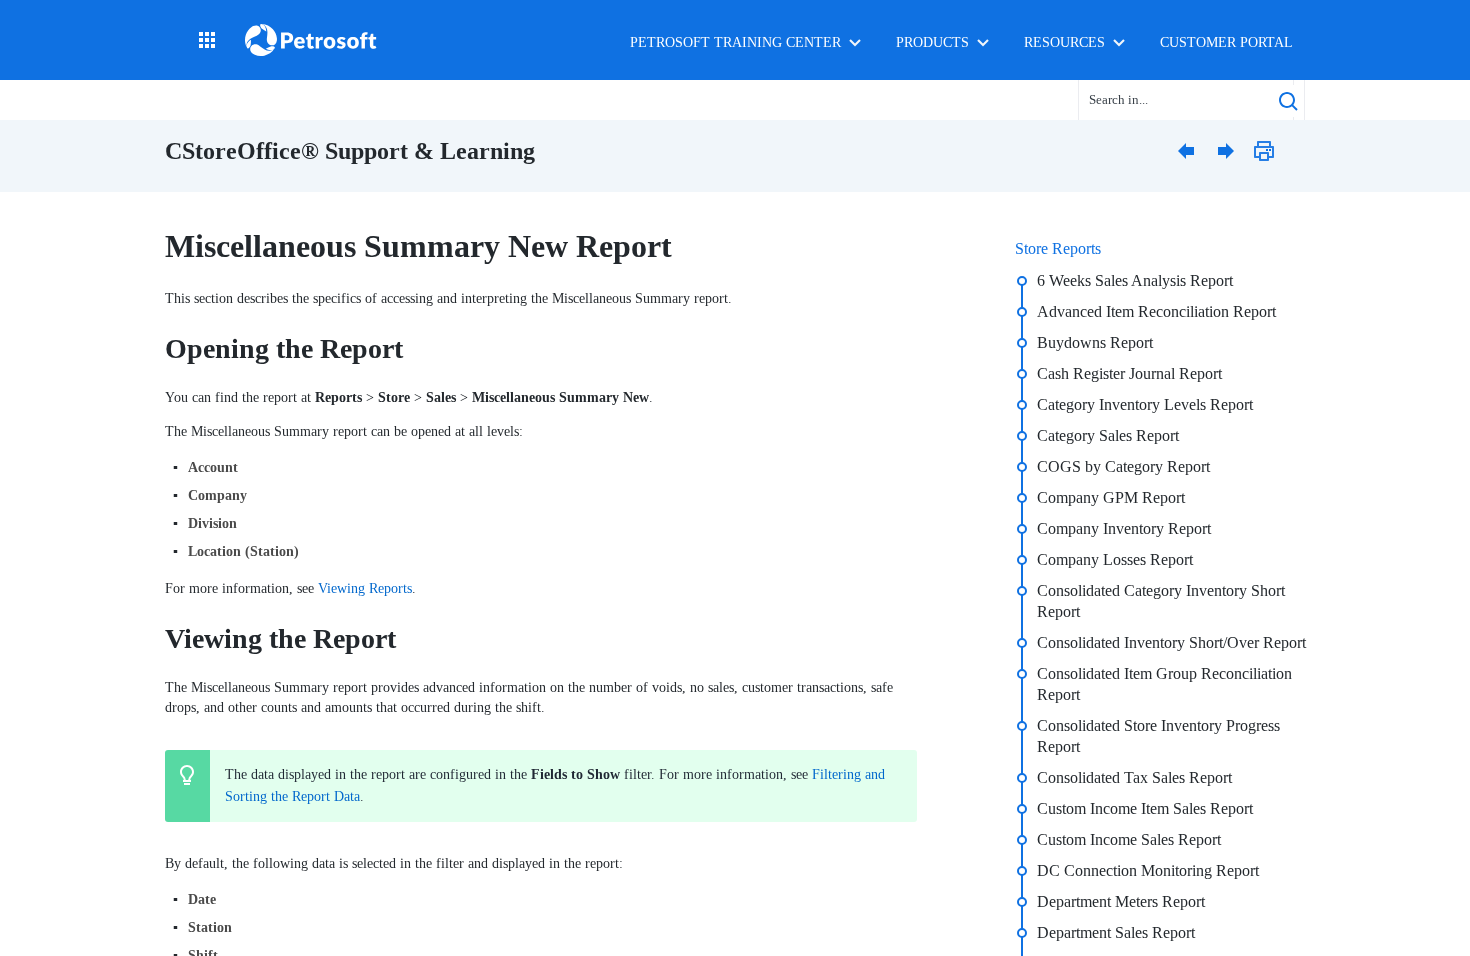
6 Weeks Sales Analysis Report (1135, 280)
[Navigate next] (1230, 150)
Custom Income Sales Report (1129, 839)
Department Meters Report (1121, 901)
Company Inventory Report (1124, 528)
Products (932, 42)
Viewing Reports (365, 588)
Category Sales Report (1108, 435)
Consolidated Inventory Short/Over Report (1171, 642)
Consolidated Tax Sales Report (1134, 777)
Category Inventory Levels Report (1145, 404)
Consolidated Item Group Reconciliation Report (1164, 684)
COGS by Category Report (1123, 466)
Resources (1064, 42)
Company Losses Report (1115, 559)
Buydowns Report (1095, 342)
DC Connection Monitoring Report (1148, 870)
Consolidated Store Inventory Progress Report (1158, 736)
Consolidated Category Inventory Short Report (1161, 601)
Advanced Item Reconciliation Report (1156, 311)
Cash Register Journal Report (1129, 373)
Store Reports (1058, 248)
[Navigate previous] (1190, 150)
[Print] (1270, 150)
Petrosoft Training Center (735, 42)
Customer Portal (1226, 42)
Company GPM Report (1111, 497)
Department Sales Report (1116, 932)
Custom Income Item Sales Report (1145, 808)
